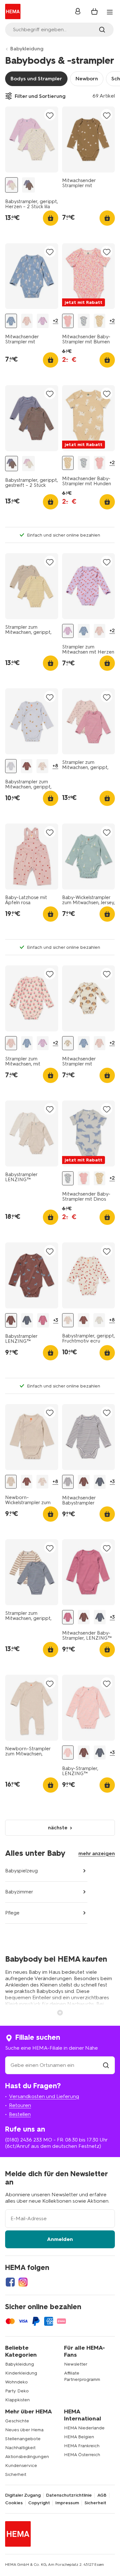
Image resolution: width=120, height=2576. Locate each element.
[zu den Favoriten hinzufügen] (50, 115)
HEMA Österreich (82, 2455)
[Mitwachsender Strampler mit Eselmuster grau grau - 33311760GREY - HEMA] (11, 321)
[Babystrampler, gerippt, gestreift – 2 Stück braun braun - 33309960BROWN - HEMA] (28, 185)
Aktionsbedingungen (27, 2457)
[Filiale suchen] (106, 2065)
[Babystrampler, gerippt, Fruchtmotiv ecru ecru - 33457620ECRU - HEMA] (42, 766)
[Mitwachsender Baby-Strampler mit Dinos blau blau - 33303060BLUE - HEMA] (84, 321)
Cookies (14, 2503)
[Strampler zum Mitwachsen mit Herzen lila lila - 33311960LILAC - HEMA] (43, 321)
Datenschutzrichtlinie (69, 2495)
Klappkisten (17, 2400)
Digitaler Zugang (23, 2495)
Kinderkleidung (21, 2373)
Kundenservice (21, 2466)
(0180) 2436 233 (24, 2140)
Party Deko (17, 2391)
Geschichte (17, 2421)
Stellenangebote (23, 2439)
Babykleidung (27, 49)
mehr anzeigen (97, 1853)
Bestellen (20, 2114)
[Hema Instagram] (23, 2282)
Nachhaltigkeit (20, 2448)
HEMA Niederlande (84, 2428)
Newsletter (76, 2364)
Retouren (20, 2105)
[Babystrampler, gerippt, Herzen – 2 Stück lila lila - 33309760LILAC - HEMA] (12, 185)
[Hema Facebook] (10, 2282)
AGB (102, 2495)
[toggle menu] (110, 12)
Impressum (67, 2503)
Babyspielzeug (21, 1871)
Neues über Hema (24, 2430)
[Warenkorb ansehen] (94, 11)
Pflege (12, 1913)
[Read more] (60, 2012)
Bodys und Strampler (36, 79)
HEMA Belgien (79, 2437)
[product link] (32, 139)
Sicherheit (16, 2474)
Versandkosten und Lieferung (44, 2096)
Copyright (39, 2503)
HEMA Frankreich (82, 2446)
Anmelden (60, 2239)
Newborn (87, 79)
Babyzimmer (19, 1892)
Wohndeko (16, 2382)
